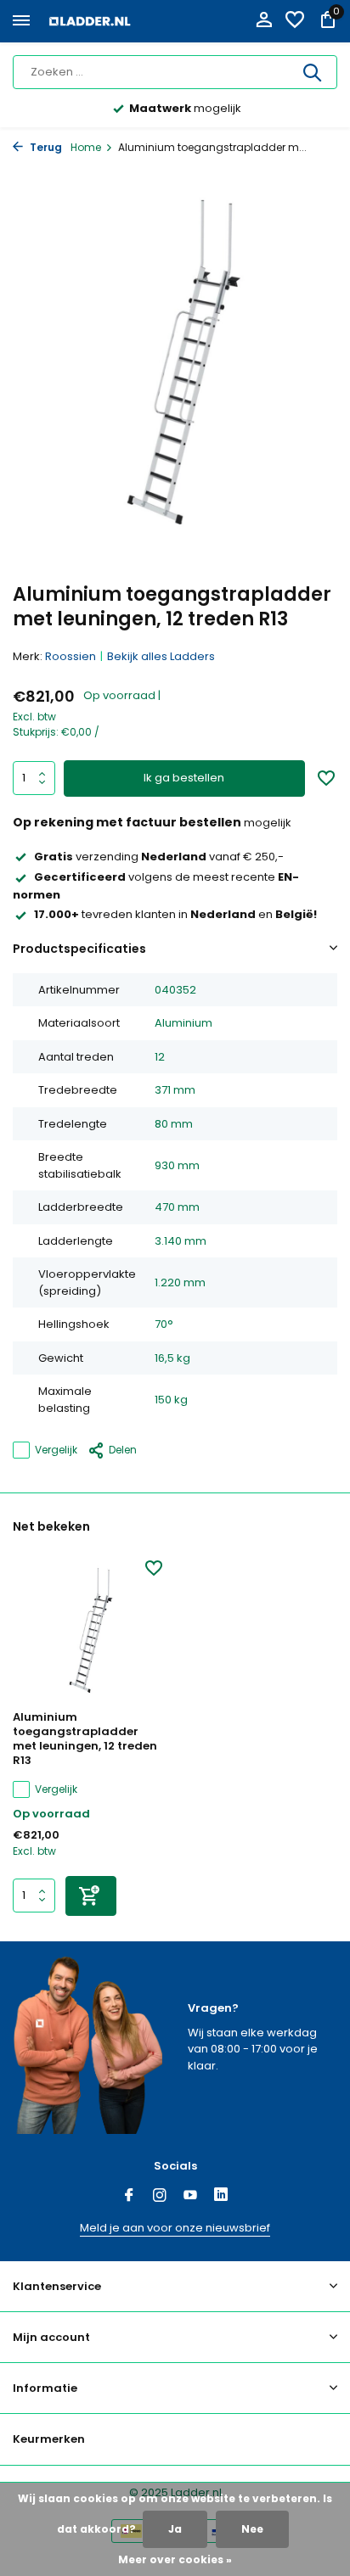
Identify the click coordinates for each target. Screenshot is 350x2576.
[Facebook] (129, 2197)
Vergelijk (56, 1450)
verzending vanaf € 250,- (159, 857)
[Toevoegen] (91, 1896)
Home (86, 147)
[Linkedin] (221, 2197)
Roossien (71, 656)
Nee (252, 2529)
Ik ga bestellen (184, 778)
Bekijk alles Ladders (161, 656)
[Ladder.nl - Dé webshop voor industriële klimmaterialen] (90, 21)
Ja (175, 2529)
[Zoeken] (313, 72)
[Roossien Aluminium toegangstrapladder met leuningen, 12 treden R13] (87, 1630)
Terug (45, 147)
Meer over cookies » (175, 2559)
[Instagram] (160, 2197)
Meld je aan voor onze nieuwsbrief (175, 2228)
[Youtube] (190, 2197)
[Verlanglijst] (295, 22)
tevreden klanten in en (175, 914)
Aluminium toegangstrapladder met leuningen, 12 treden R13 (85, 1739)
